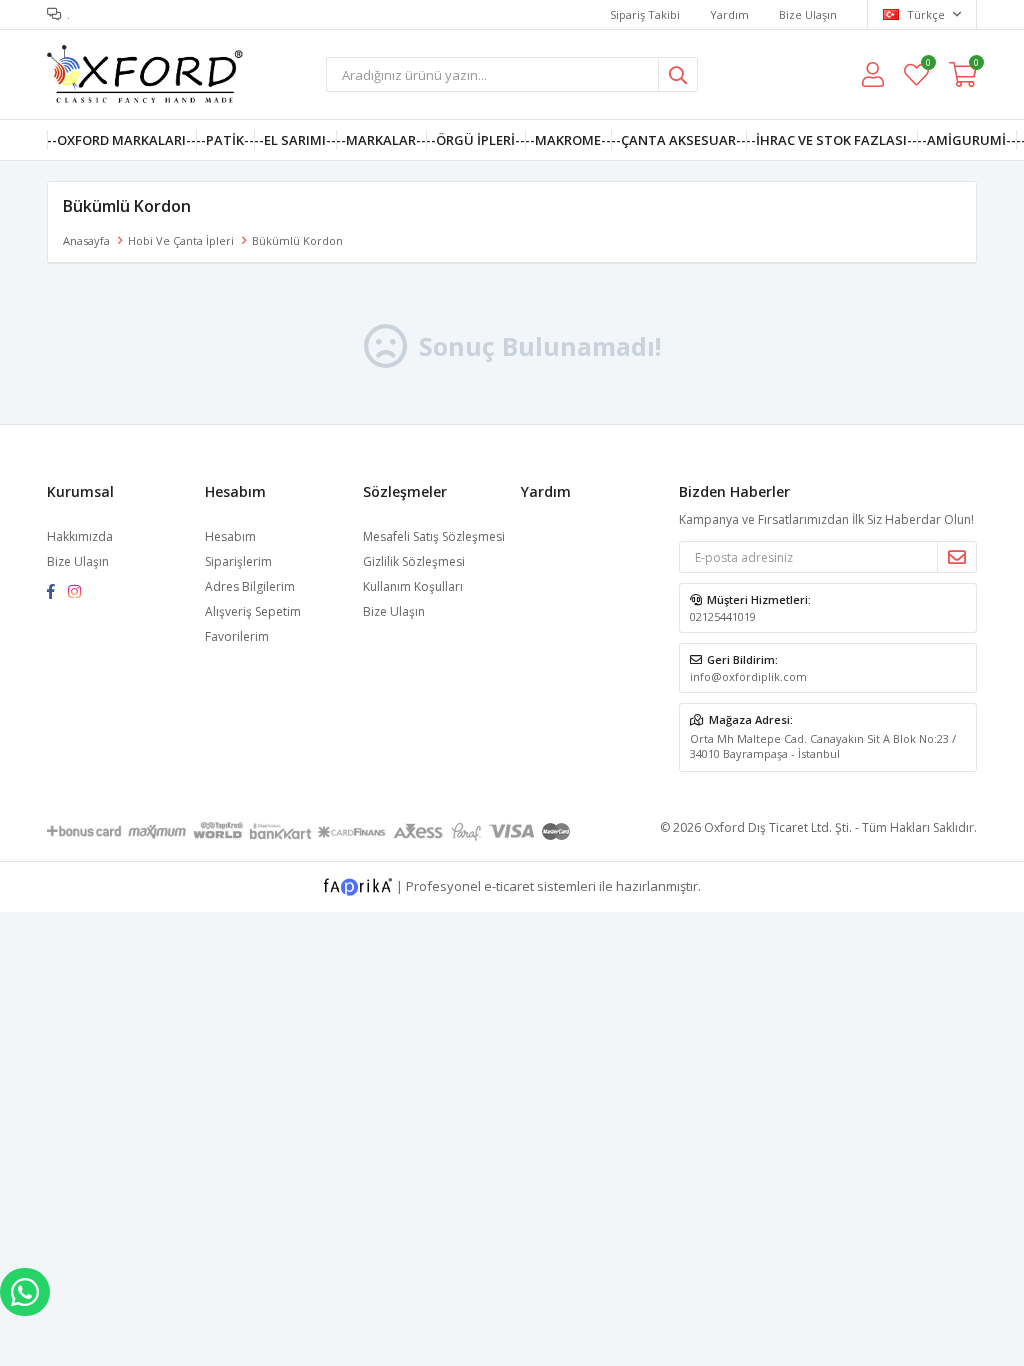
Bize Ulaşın (808, 14)
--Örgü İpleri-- (475, 140)
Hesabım (230, 536)
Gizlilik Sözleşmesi (414, 561)
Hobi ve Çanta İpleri (181, 240)
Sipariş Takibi (645, 14)
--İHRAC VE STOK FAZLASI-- (831, 140)
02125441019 (723, 616)
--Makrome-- (568, 140)
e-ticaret (509, 885)
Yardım (729, 14)
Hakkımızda (80, 536)
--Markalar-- (381, 140)
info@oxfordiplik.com (748, 676)
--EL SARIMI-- (295, 140)
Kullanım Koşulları (413, 586)
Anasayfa (86, 240)
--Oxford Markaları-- (121, 140)
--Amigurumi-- (966, 140)
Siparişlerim (238, 561)
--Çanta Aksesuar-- (678, 140)
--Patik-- (225, 140)
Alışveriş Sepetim (253, 611)
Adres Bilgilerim (250, 586)
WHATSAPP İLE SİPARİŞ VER (25, 1292)
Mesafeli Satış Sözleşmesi (434, 536)
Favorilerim (927, 65)
